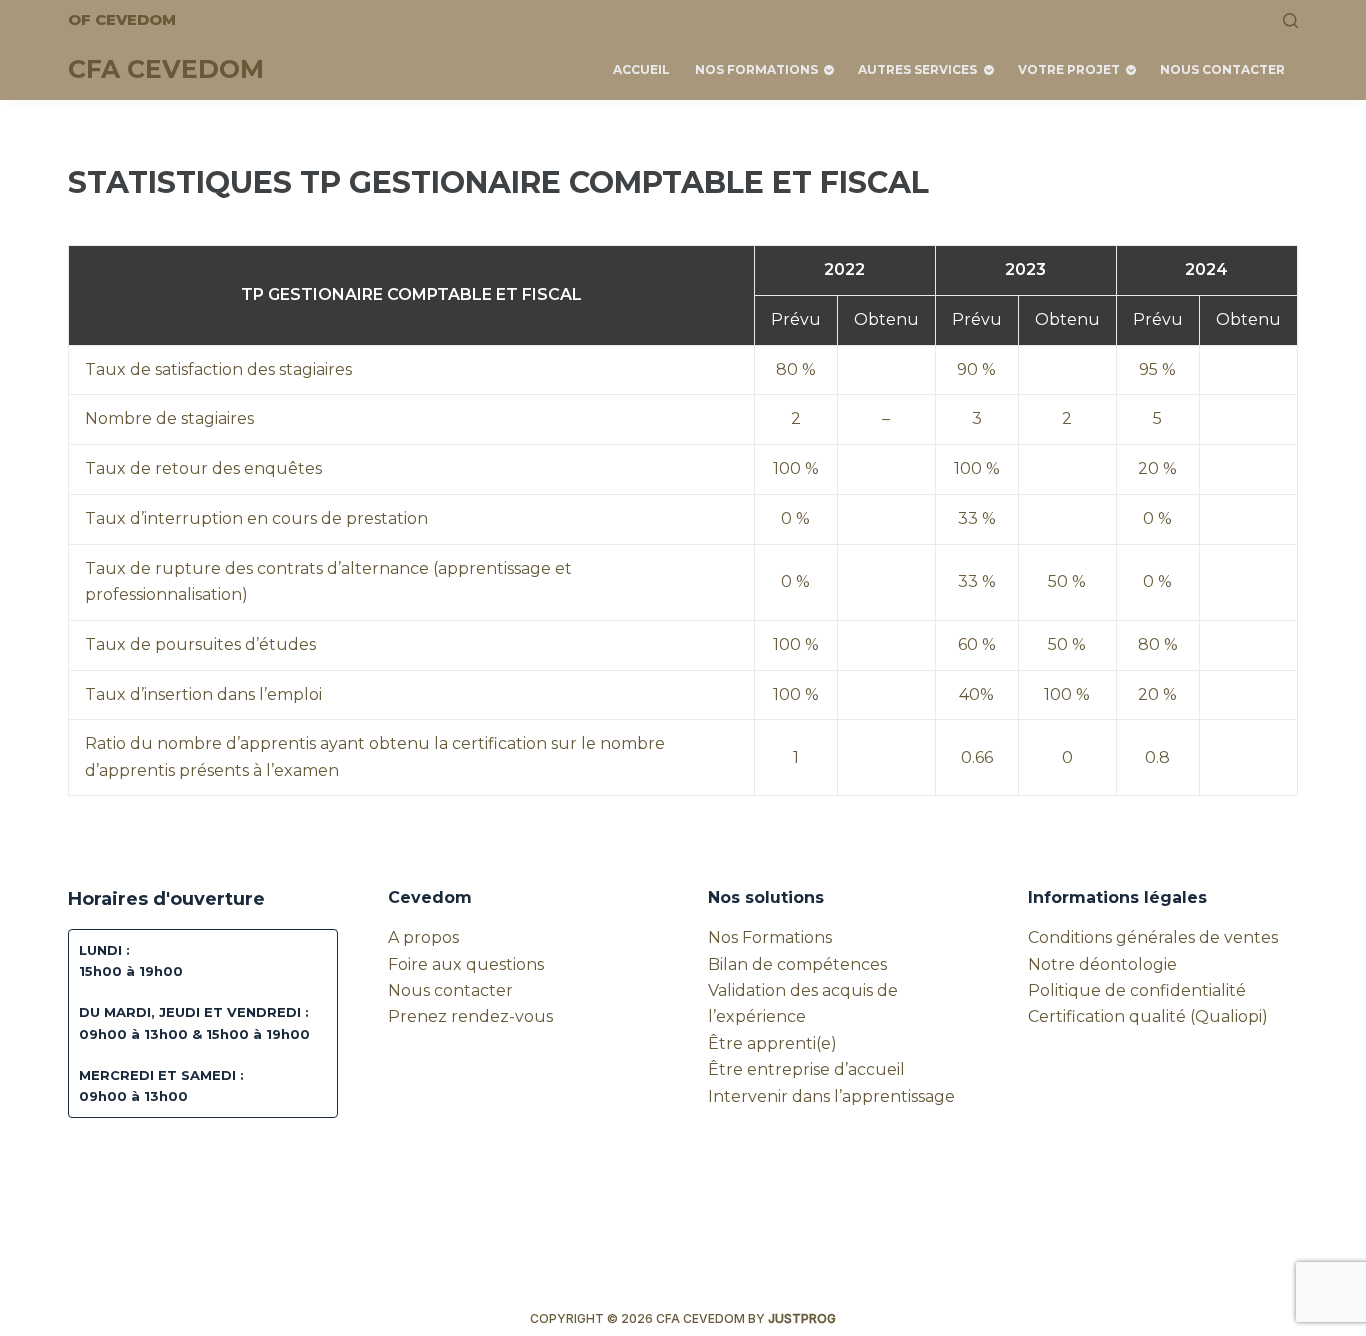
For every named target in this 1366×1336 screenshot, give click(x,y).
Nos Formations (770, 937)
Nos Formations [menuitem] (756, 69)
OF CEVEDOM (122, 19)
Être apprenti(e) (772, 1043)
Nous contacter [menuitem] (1222, 69)
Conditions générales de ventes (1153, 937)
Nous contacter (450, 990)
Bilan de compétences (797, 964)
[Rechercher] (1290, 20)
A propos (423, 937)
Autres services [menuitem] (917, 69)
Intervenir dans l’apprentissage (831, 1096)
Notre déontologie (1102, 964)
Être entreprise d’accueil (806, 1069)
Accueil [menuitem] (641, 69)
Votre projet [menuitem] (1069, 69)
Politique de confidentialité (1137, 990)
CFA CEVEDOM (166, 69)
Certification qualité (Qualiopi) (1148, 1016)
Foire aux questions (466, 964)
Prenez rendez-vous (470, 1016)
